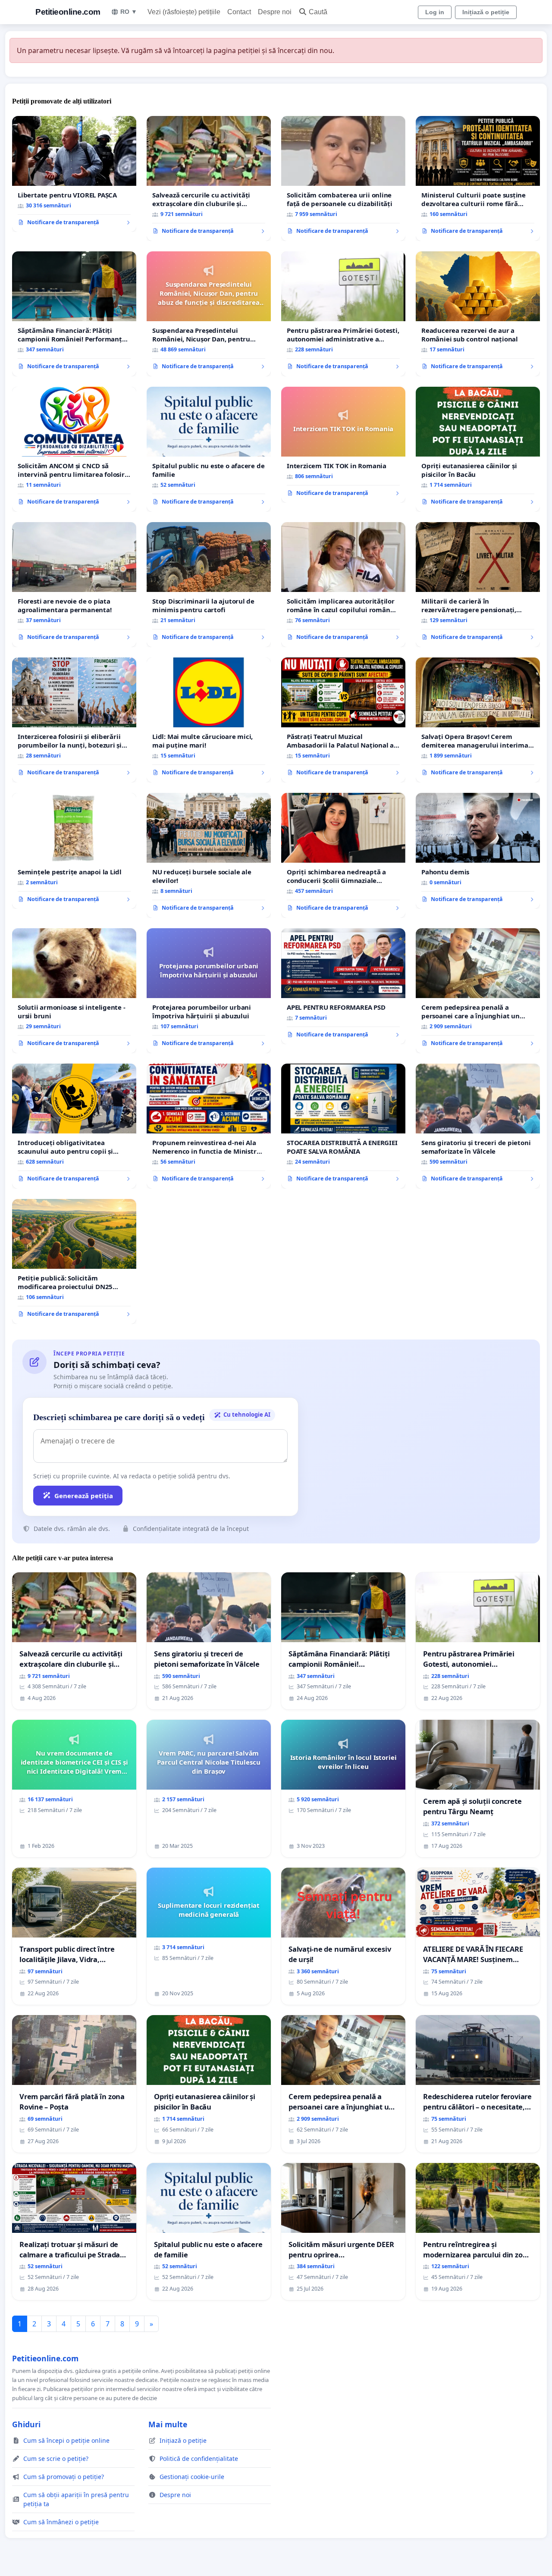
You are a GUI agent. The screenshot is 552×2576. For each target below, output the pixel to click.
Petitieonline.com (68, 12)
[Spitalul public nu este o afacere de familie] (209, 449)
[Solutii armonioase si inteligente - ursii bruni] (74, 991)
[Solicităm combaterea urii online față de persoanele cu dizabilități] (343, 178)
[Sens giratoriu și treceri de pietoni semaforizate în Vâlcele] (478, 1126)
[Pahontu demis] (478, 851)
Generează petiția (84, 1496)
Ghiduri (26, 2424)
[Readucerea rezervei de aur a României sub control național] (478, 314)
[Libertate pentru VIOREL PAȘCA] (74, 174)
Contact (239, 12)
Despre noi (275, 12)
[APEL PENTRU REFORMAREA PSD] (343, 986)
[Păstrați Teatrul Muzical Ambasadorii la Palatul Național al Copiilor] (343, 720)
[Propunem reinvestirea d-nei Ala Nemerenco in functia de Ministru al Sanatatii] (209, 1126)
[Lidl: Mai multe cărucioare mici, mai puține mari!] (209, 720)
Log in (435, 12)
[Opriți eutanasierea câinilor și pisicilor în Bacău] (478, 449)
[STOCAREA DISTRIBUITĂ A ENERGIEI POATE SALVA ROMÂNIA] (343, 1126)
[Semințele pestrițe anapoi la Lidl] (74, 851)
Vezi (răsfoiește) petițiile (184, 12)
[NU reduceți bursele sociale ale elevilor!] (209, 855)
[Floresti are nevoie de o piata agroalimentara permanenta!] (74, 585)
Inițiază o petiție (486, 12)
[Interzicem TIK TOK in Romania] (343, 445)
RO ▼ (129, 12)
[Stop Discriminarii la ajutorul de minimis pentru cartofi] (209, 585)
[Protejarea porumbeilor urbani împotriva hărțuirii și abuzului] (209, 991)
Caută (318, 12)
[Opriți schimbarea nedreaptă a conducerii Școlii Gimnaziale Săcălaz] (343, 855)
